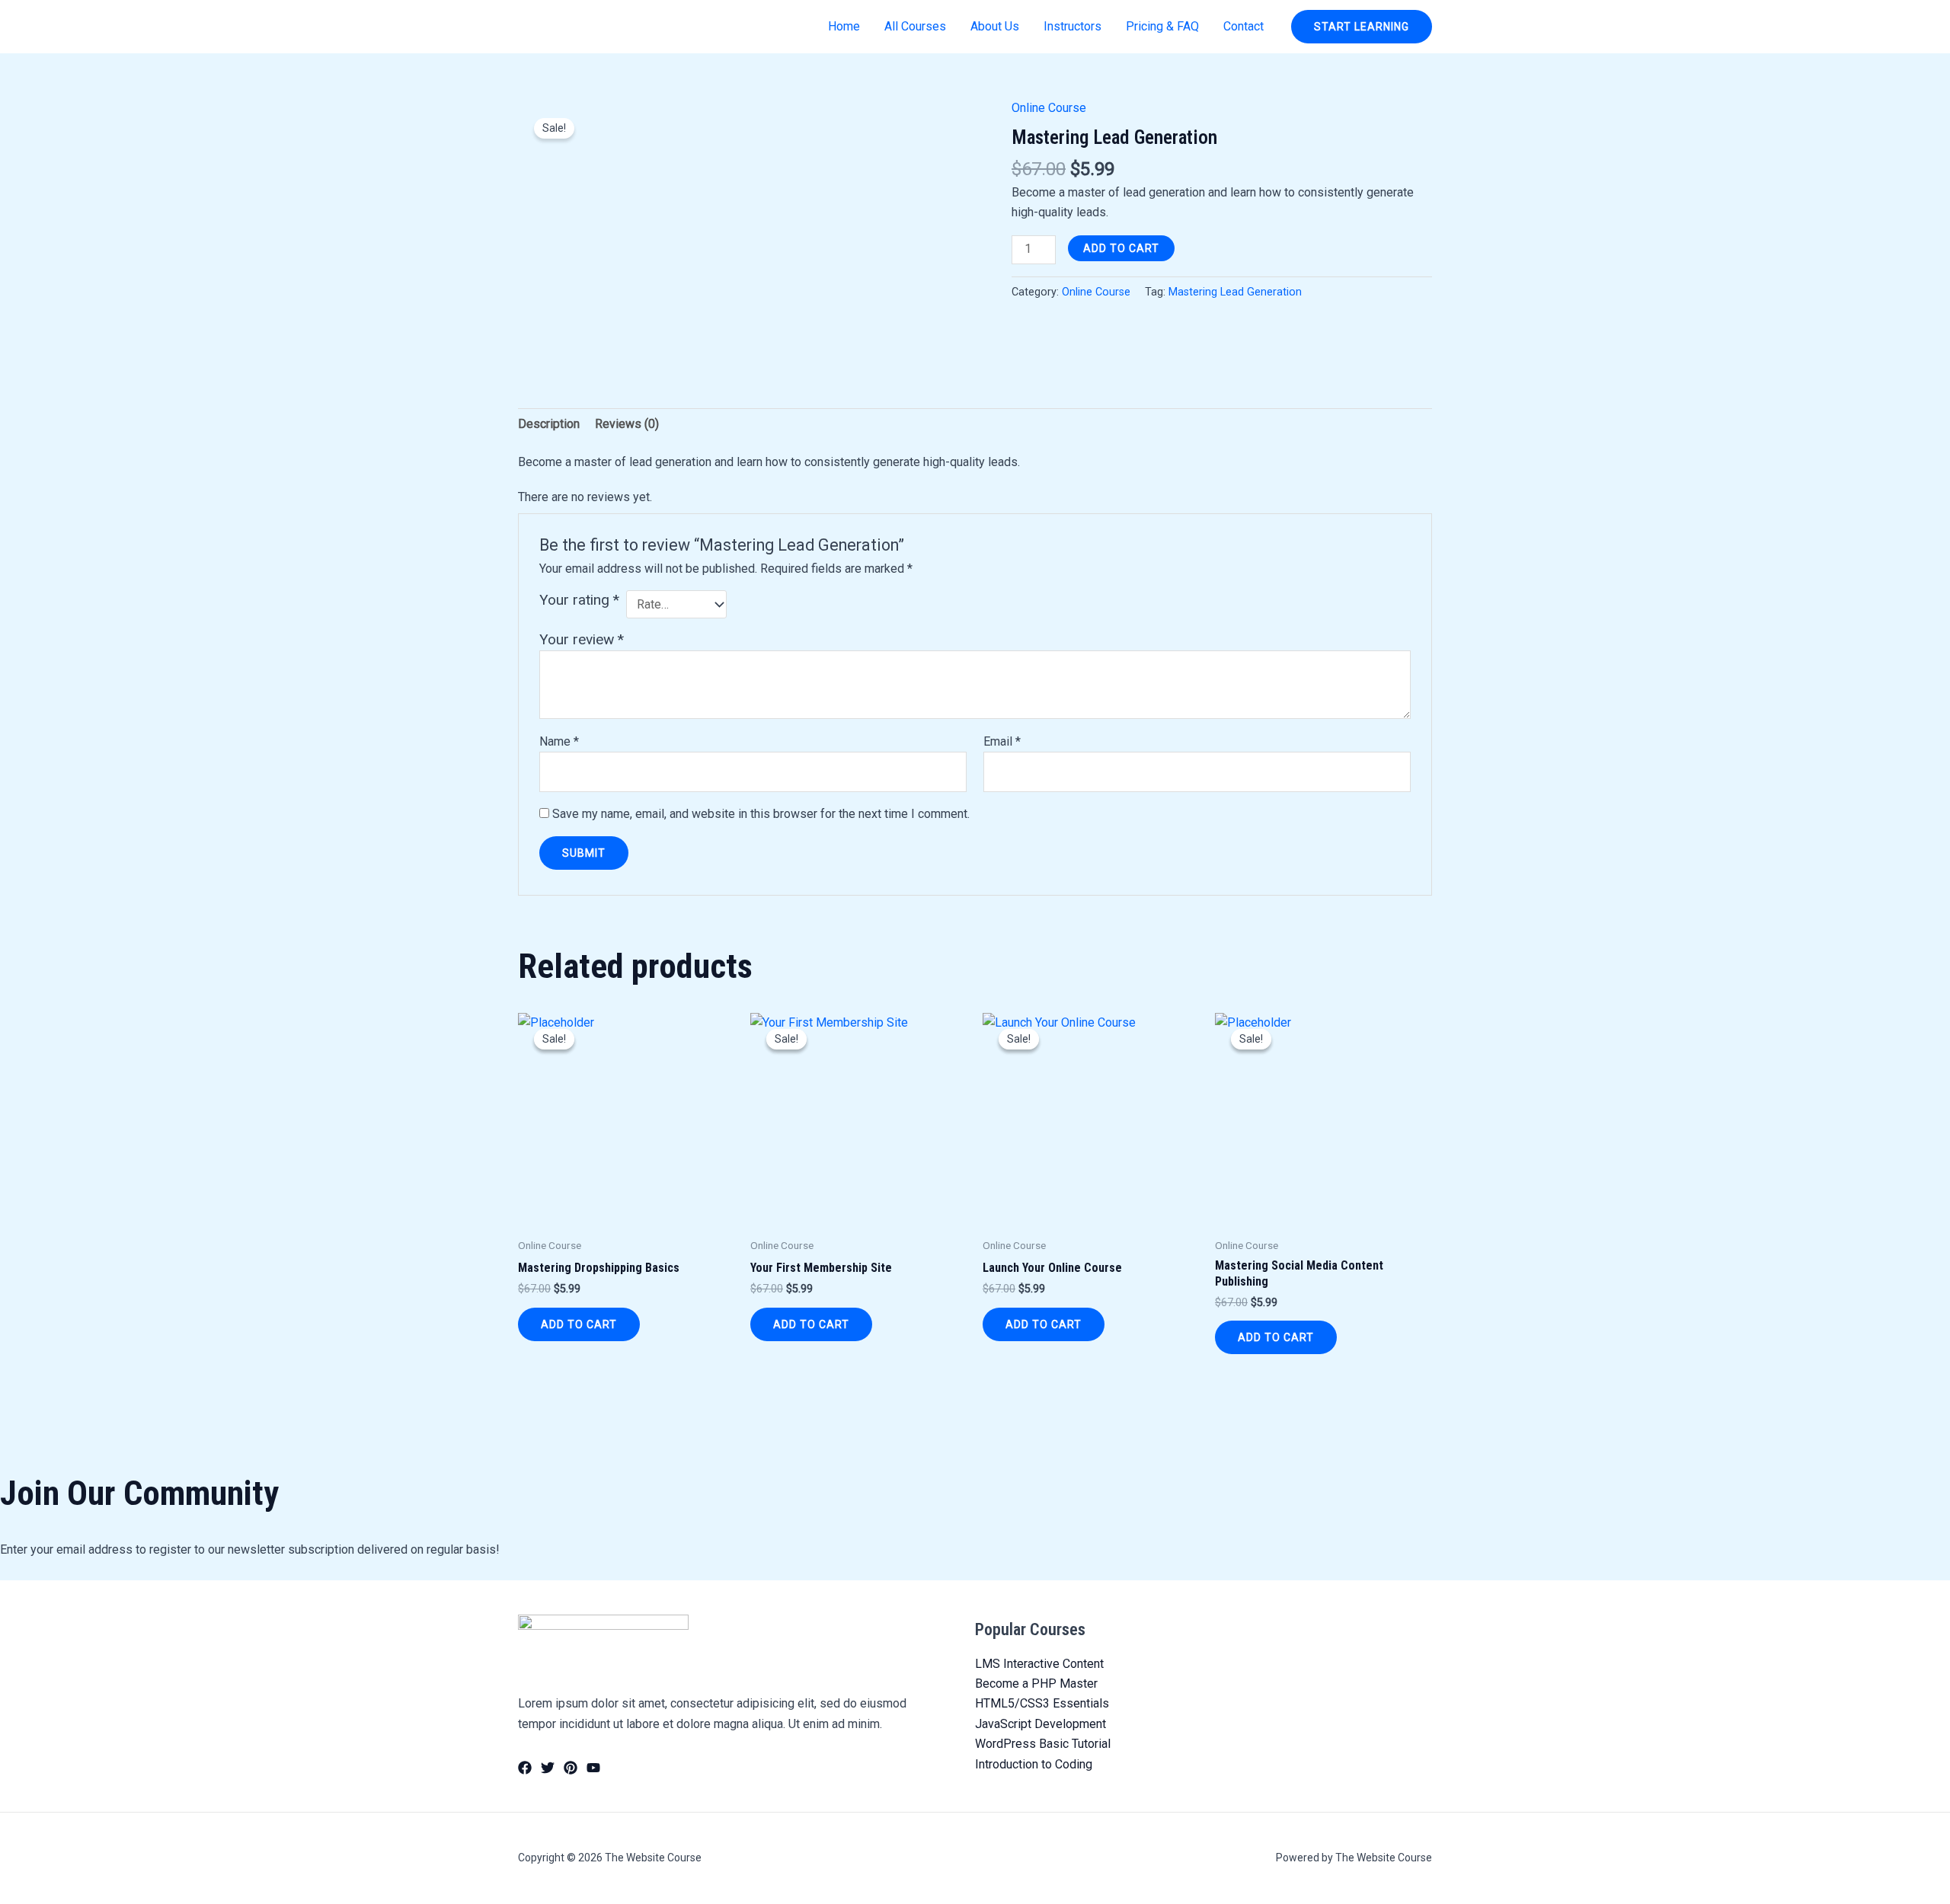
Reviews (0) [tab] (627, 424)
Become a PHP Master (1036, 1684)
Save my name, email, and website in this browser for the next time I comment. (761, 814)
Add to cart (1121, 248)
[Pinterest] (571, 1768)
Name (559, 741)
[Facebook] (525, 1768)
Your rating (579, 600)
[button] (1362, 27)
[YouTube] (593, 1768)
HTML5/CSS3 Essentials (1042, 1703)
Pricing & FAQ (1162, 26)
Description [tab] (549, 424)
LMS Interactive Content (1039, 1664)
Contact (1244, 26)
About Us (995, 26)
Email (1002, 741)
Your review (582, 639)
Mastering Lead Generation (1235, 292)
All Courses (915, 26)
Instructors (1072, 26)
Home (844, 26)
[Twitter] (548, 1768)
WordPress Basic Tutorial (1043, 1744)
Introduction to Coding (1034, 1764)
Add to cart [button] (579, 1324)
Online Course (1049, 108)
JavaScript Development (1041, 1724)
